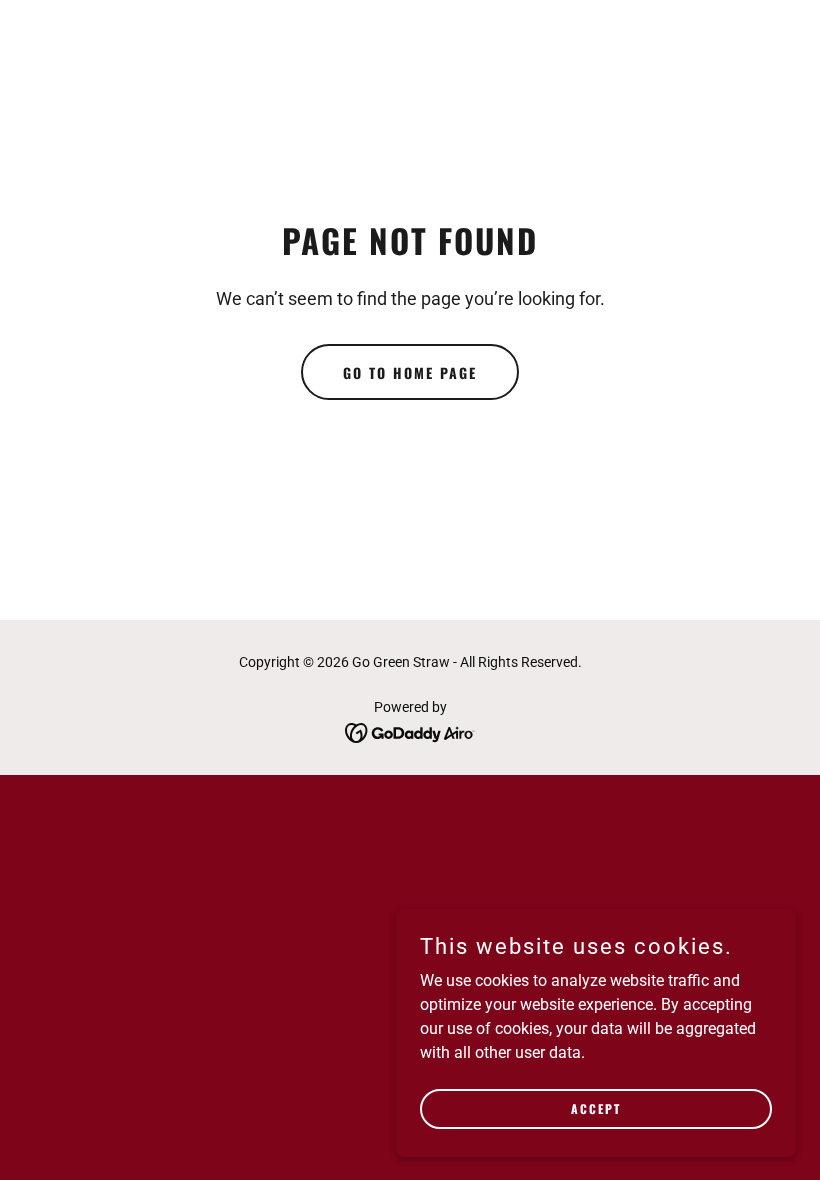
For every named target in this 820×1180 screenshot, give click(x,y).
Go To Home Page (410, 372)
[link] (410, 731)
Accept (596, 1108)
